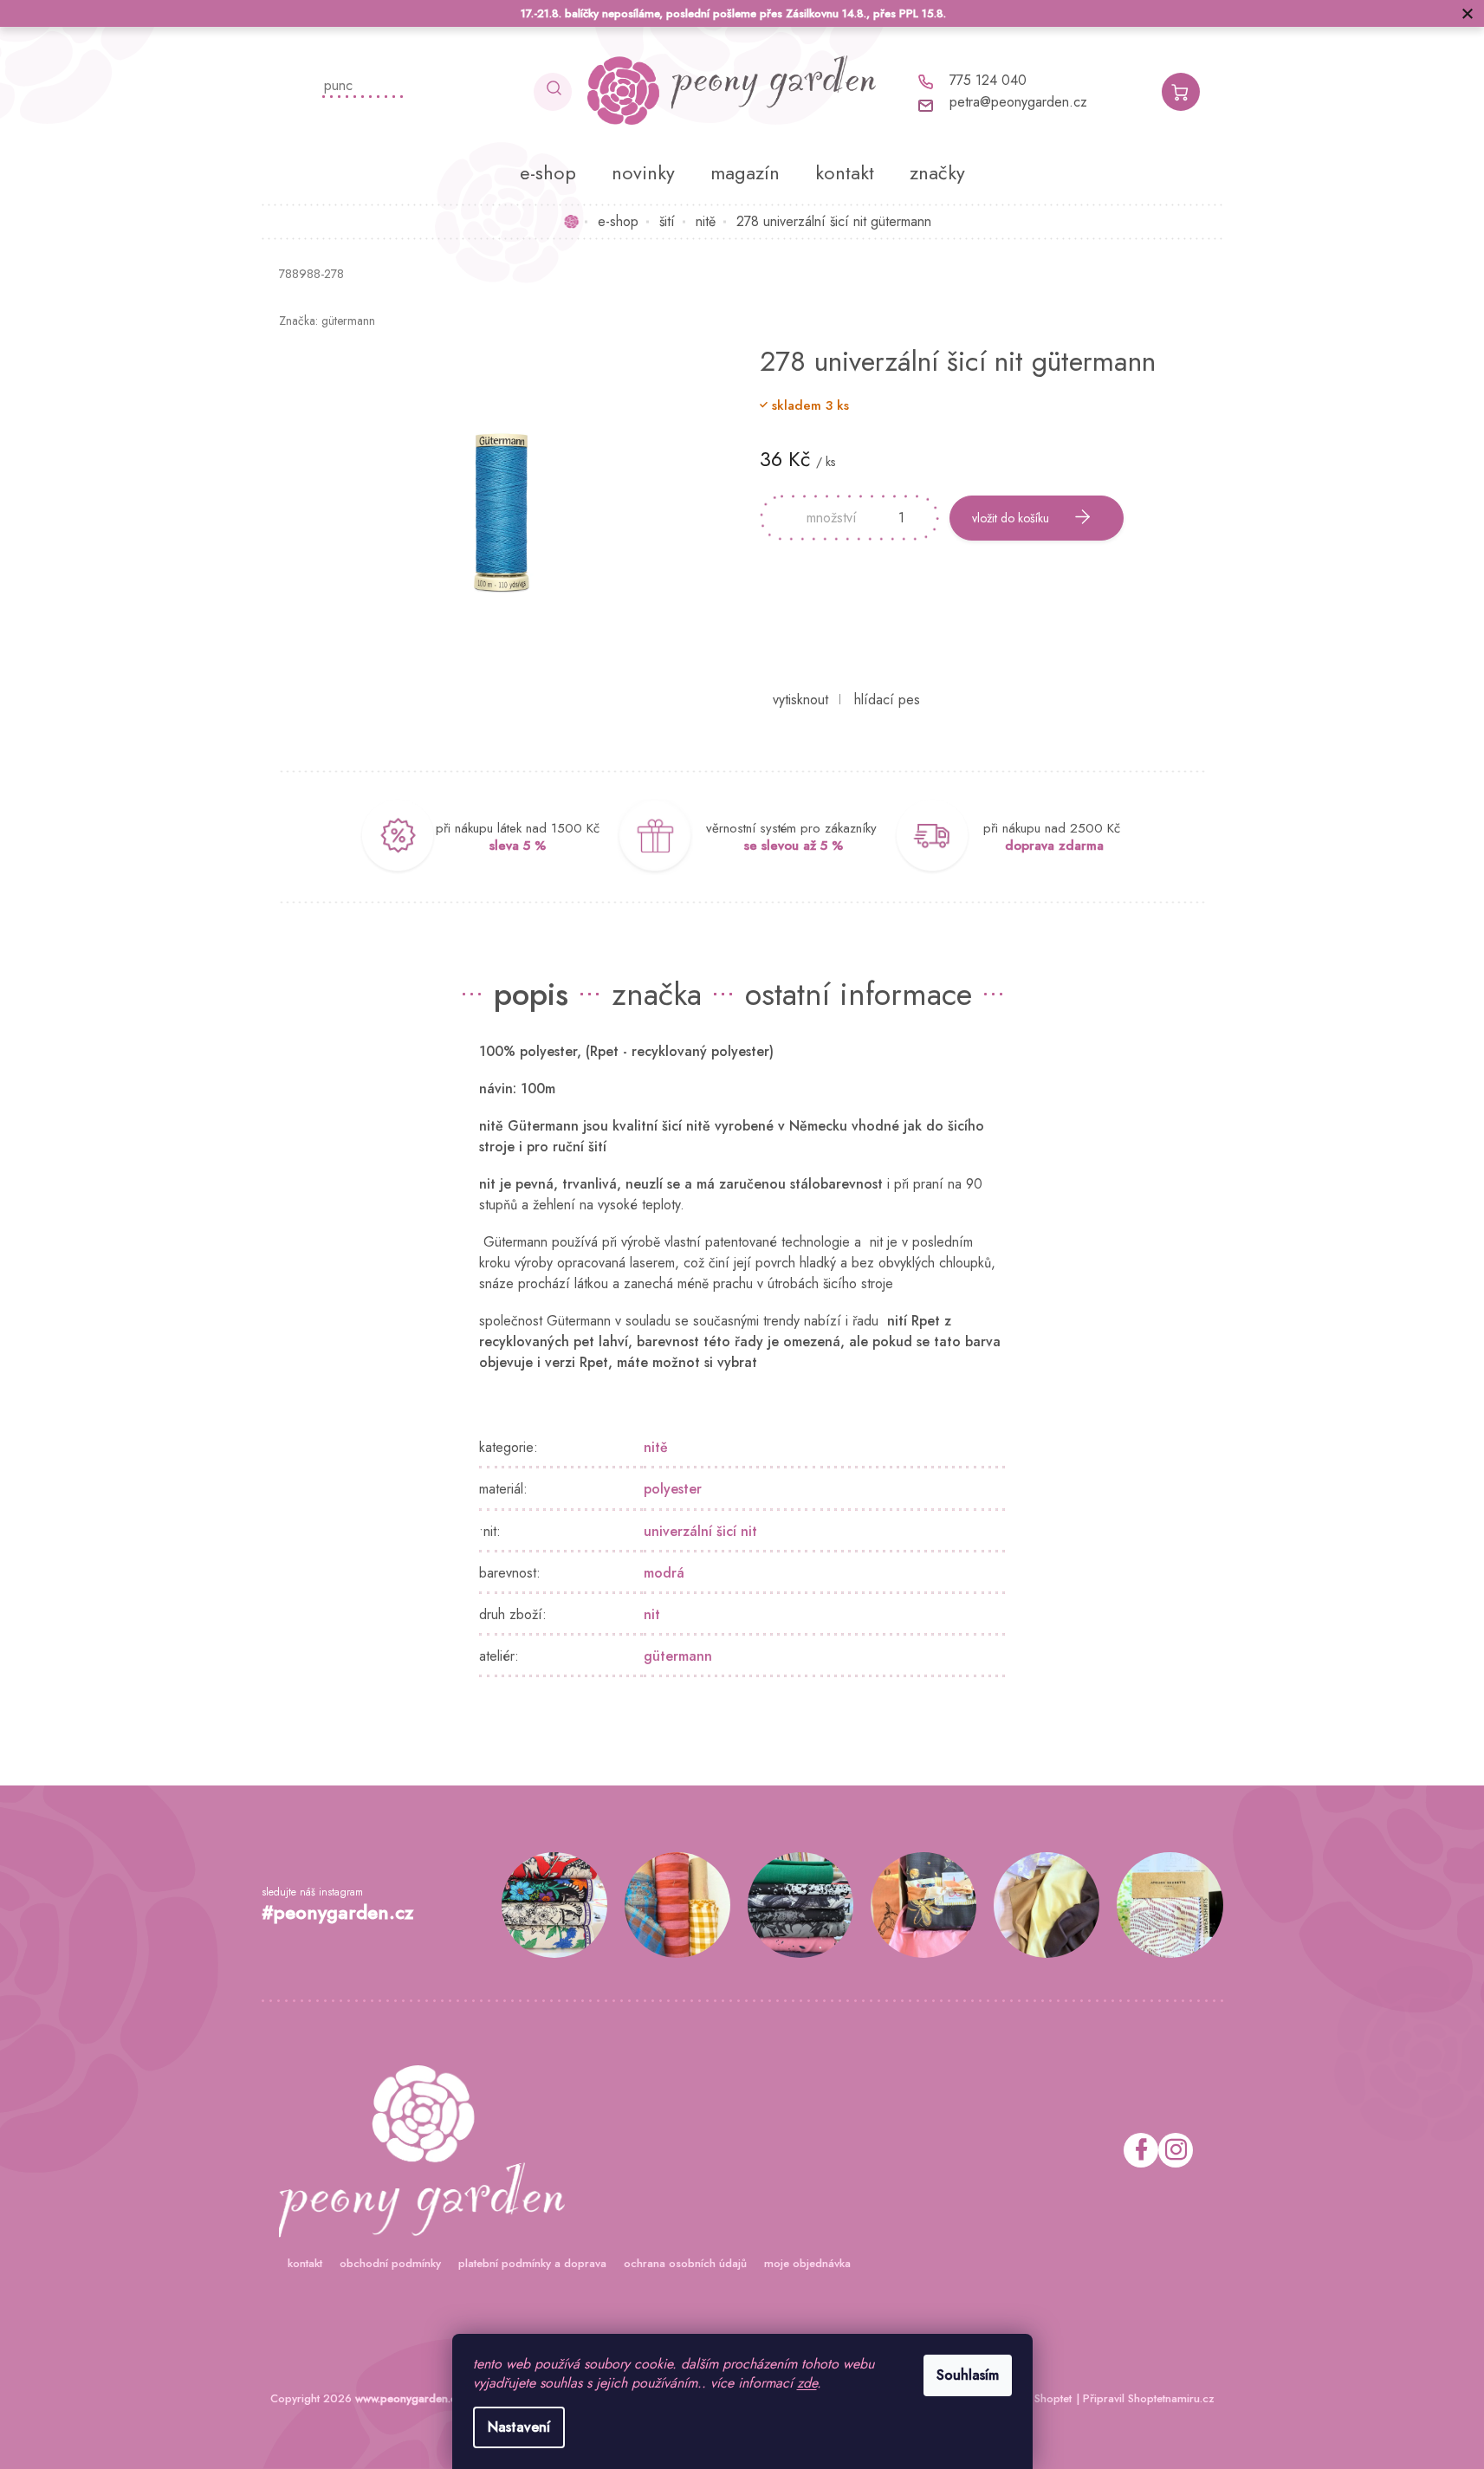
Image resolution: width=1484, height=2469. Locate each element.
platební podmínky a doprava (532, 2263)
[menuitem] (548, 172)
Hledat (553, 92)
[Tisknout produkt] (800, 700)
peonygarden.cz (1176, 2150)
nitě (656, 1447)
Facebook (1141, 2150)
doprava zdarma (1054, 846)
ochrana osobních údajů (685, 2263)
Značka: (327, 321)
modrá (664, 1573)
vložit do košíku (1011, 518)
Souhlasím (968, 2375)
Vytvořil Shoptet (1033, 2398)
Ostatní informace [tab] (859, 994)
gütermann (678, 1656)
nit (652, 1614)
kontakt (305, 2263)
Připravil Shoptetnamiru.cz (1149, 2398)
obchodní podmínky (390, 2263)
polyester (673, 1489)
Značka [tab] (657, 994)
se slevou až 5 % (794, 846)
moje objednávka (807, 2263)
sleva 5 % (518, 846)
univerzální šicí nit (700, 1531)
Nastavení (519, 2427)
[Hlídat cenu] (887, 700)
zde (807, 2383)
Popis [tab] (531, 994)
